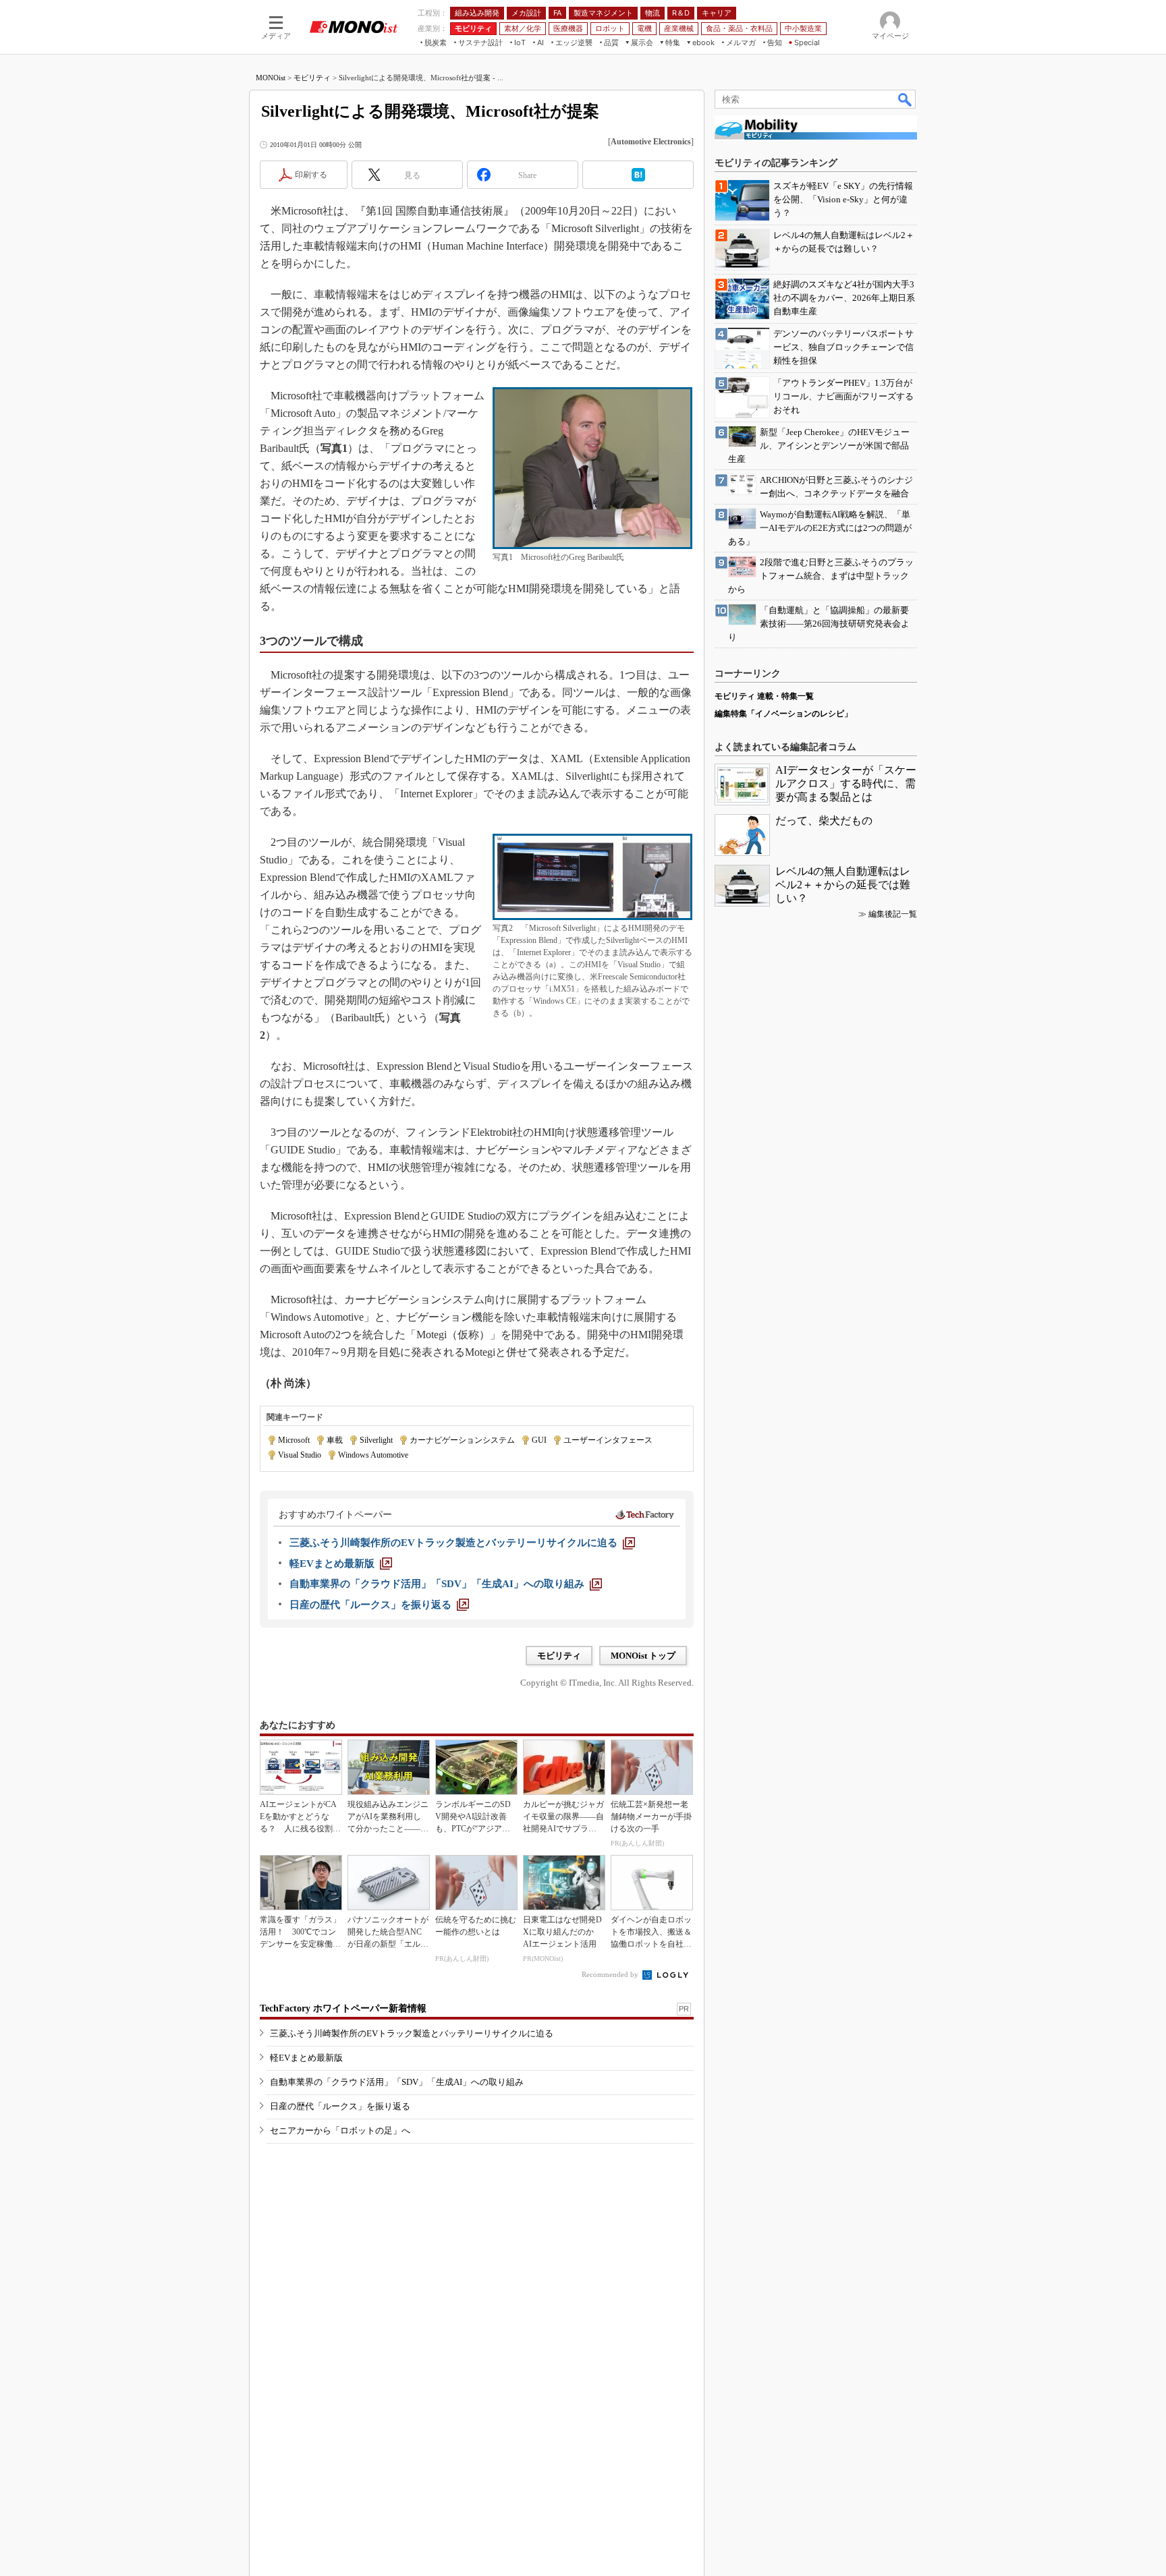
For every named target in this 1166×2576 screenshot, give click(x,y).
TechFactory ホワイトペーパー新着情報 (343, 2008)
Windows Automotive (373, 1455)
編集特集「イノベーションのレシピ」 (783, 714)
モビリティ (312, 78)
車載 (335, 1440)
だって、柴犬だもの (824, 821)
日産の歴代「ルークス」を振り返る (340, 2106)
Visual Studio (300, 1455)
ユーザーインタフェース (608, 1440)
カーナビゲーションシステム (462, 1440)
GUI (539, 1440)
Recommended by (611, 1974)
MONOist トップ (643, 1656)
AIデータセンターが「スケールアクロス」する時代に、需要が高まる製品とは (846, 783)
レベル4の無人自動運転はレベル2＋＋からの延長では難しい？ (843, 885)
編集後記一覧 (893, 914)
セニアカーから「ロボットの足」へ (340, 2130)
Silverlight (376, 1440)
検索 (906, 99)
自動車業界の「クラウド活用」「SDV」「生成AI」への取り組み (397, 2082)
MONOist (271, 78)
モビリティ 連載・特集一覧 (764, 696)
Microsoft (294, 1440)
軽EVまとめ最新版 (306, 2058)
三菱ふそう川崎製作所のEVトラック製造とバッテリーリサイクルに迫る (412, 2033)
